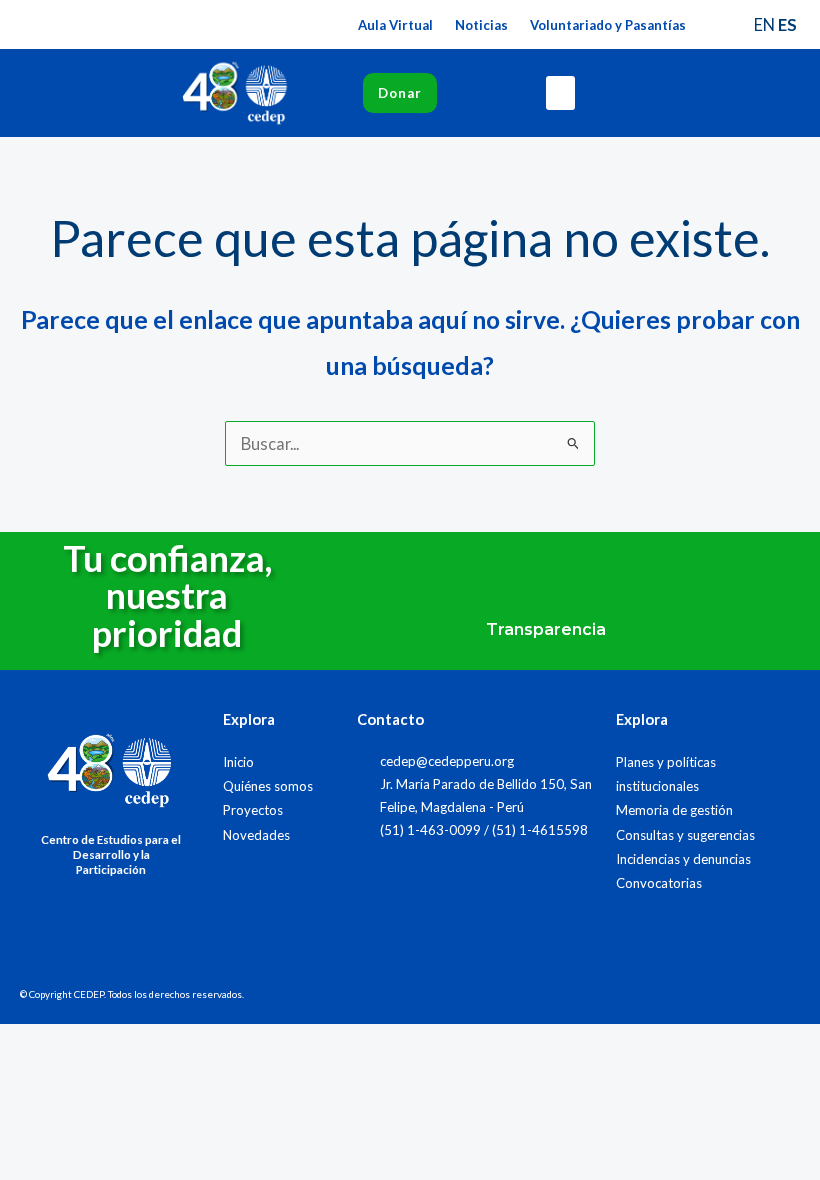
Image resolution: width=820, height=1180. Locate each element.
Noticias (481, 25)
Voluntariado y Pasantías (608, 25)
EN (764, 24)
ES (787, 24)
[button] (561, 93)
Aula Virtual (395, 25)
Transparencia (546, 629)
